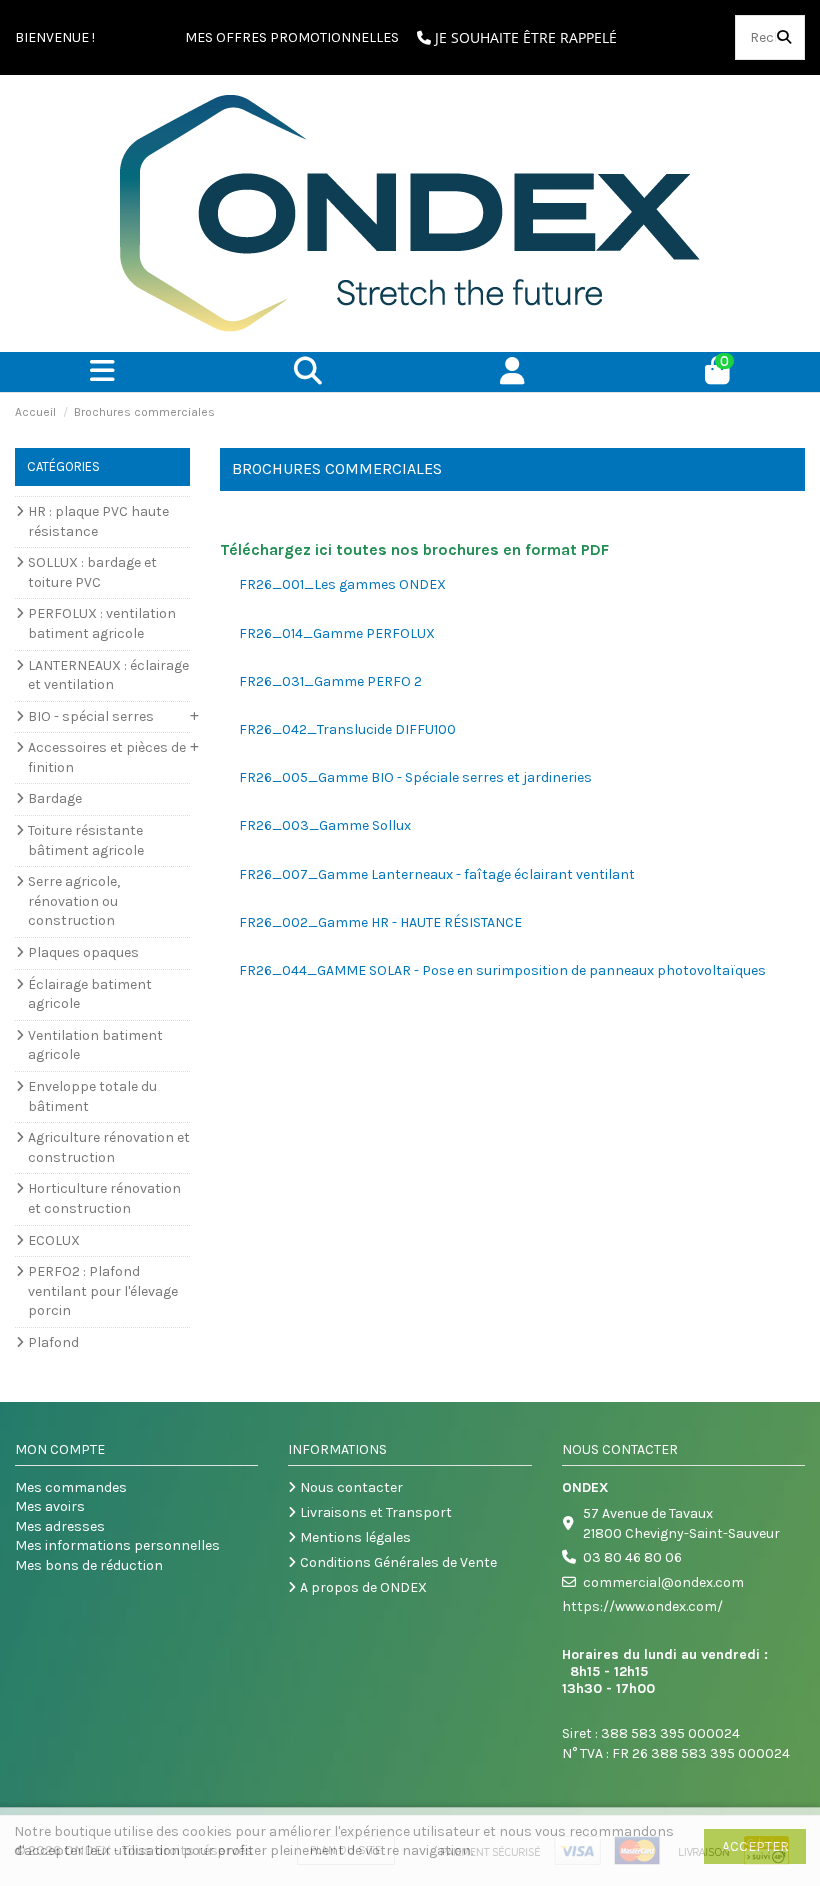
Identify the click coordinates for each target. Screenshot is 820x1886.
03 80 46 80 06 (632, 1557)
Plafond (53, 1342)
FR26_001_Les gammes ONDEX (342, 584)
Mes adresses (60, 1526)
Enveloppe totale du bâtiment (92, 1096)
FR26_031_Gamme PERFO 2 (330, 681)
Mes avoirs (50, 1506)
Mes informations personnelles (117, 1545)
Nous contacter (351, 1487)
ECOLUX (54, 1240)
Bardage (55, 798)
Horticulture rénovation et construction (104, 1198)
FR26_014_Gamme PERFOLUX (337, 633)
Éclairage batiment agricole (90, 994)
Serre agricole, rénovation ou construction (74, 901)
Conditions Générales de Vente (398, 1562)
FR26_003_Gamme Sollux (325, 825)
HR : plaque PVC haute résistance (98, 521)
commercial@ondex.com (663, 1582)
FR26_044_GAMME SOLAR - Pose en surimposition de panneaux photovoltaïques (502, 970)
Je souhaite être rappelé (524, 37)
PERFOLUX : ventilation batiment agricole (102, 623)
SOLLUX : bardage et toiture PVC (92, 572)
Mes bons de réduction (89, 1565)
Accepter (755, 1846)
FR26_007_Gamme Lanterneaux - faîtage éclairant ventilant (437, 874)
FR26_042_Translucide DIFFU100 (347, 729)
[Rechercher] (784, 37)
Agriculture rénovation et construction (109, 1147)
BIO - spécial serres (91, 716)
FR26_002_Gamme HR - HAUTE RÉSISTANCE (380, 922)
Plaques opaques (83, 952)
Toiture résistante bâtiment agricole (86, 840)
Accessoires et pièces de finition (107, 757)
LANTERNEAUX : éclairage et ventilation (108, 675)
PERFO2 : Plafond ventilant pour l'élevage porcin (103, 1291)
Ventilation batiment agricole (95, 1045)
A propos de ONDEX (363, 1587)
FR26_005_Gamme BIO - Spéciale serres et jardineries (415, 777)
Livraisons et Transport (376, 1512)
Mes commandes (71, 1487)
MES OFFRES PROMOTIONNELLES (292, 37)
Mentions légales (355, 1537)
